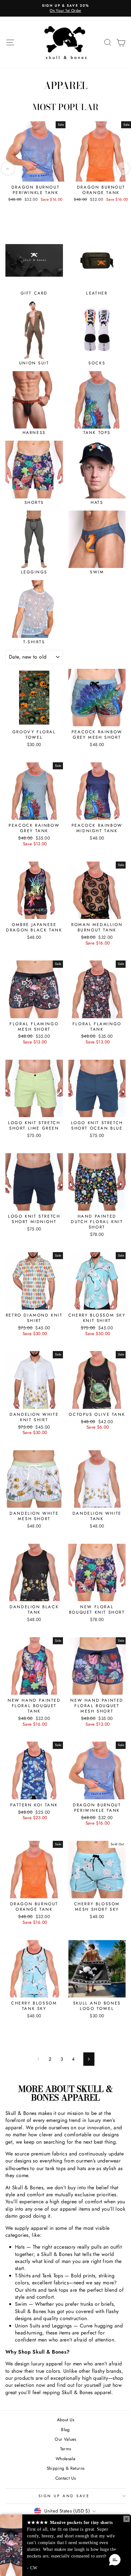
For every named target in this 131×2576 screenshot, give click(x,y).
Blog (65, 2430)
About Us (66, 2420)
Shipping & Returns (66, 2468)
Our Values (65, 2439)
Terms (66, 2449)
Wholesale (65, 2459)
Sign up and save (64, 2496)
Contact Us (66, 2478)
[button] (115, 2560)
